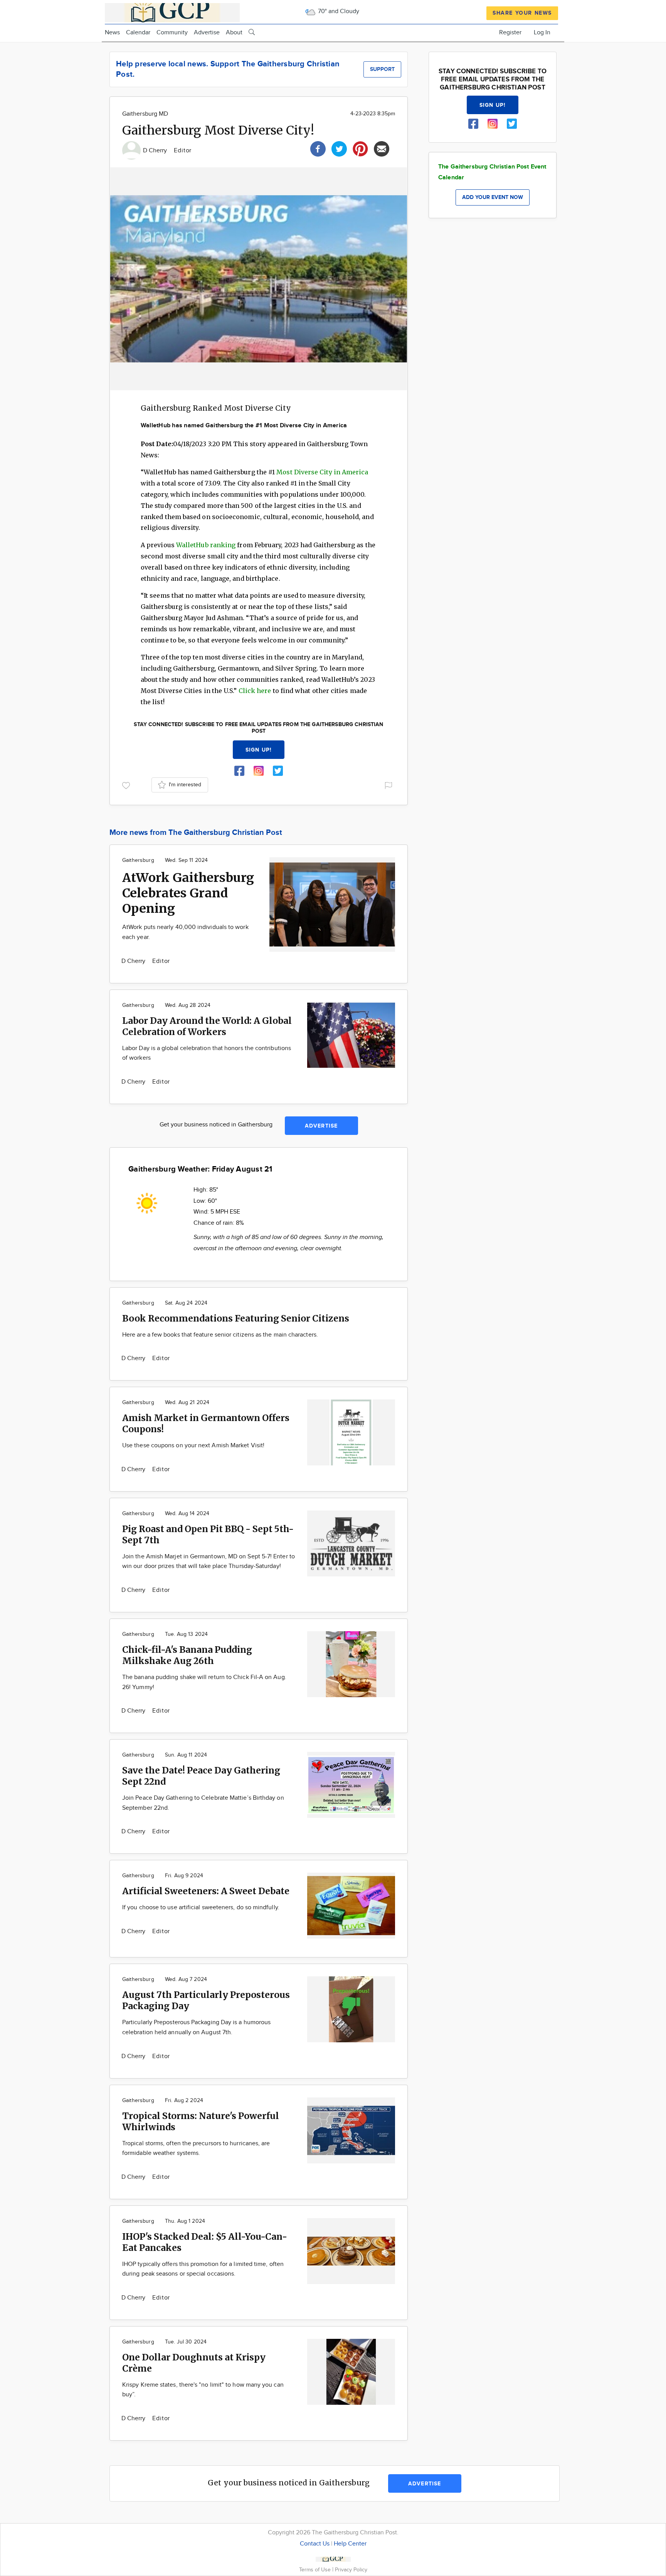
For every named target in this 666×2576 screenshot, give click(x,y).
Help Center (350, 2544)
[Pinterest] (360, 148)
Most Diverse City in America (322, 472)
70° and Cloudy (338, 11)
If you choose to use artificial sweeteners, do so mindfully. (201, 1908)
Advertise (207, 33)
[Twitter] (339, 148)
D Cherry (156, 151)
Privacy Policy (351, 2570)
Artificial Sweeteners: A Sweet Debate (206, 1891)
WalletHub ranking (206, 545)
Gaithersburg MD (145, 114)
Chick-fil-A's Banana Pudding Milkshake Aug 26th (187, 1655)
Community (172, 33)
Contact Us (315, 2544)
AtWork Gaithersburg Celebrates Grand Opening (188, 893)
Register (510, 33)
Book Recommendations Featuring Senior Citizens (236, 1318)
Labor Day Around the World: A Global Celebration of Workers (207, 1026)
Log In (542, 33)
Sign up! (259, 750)
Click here (255, 691)
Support (382, 69)
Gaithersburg (138, 860)
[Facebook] (318, 148)
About (234, 33)
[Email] (382, 148)
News (112, 33)
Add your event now (493, 197)
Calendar (138, 33)
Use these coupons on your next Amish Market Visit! (193, 1446)
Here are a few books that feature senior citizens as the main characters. (220, 1335)
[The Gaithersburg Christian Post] (172, 12)
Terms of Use (316, 2570)
